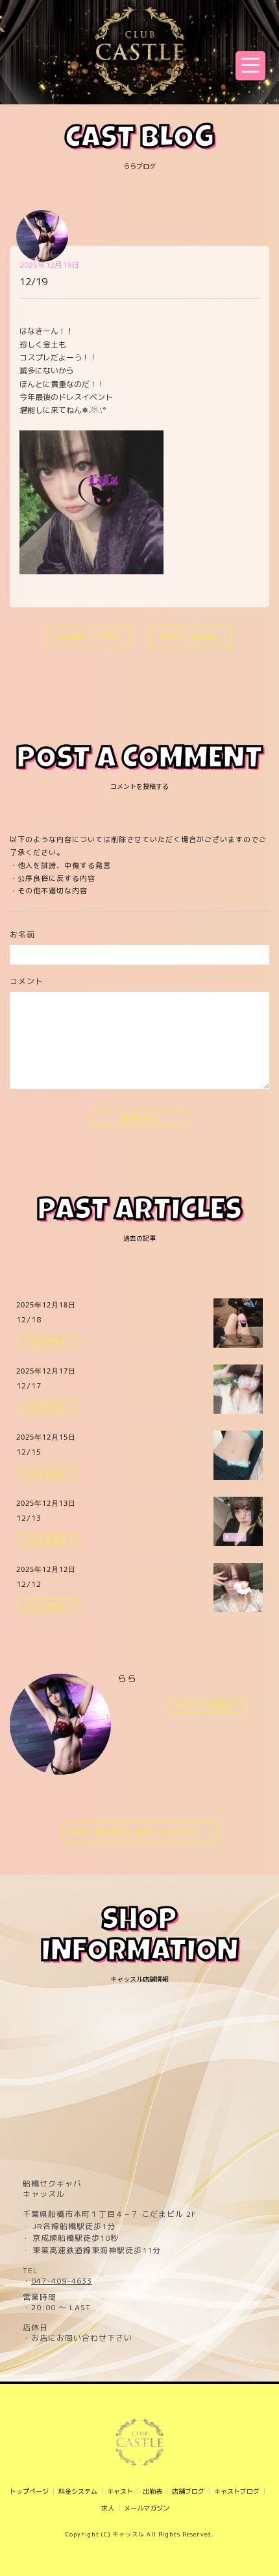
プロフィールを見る (203, 1706)
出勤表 (152, 2491)
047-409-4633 (62, 2281)
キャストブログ (237, 2491)
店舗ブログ (188, 2491)
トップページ (29, 2491)
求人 (108, 2508)
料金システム (78, 2491)
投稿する (139, 1118)
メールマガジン (147, 2508)
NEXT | (190, 636)
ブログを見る (45, 1341)
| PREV (90, 636)
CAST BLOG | (134, 1832)
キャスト (120, 2491)
